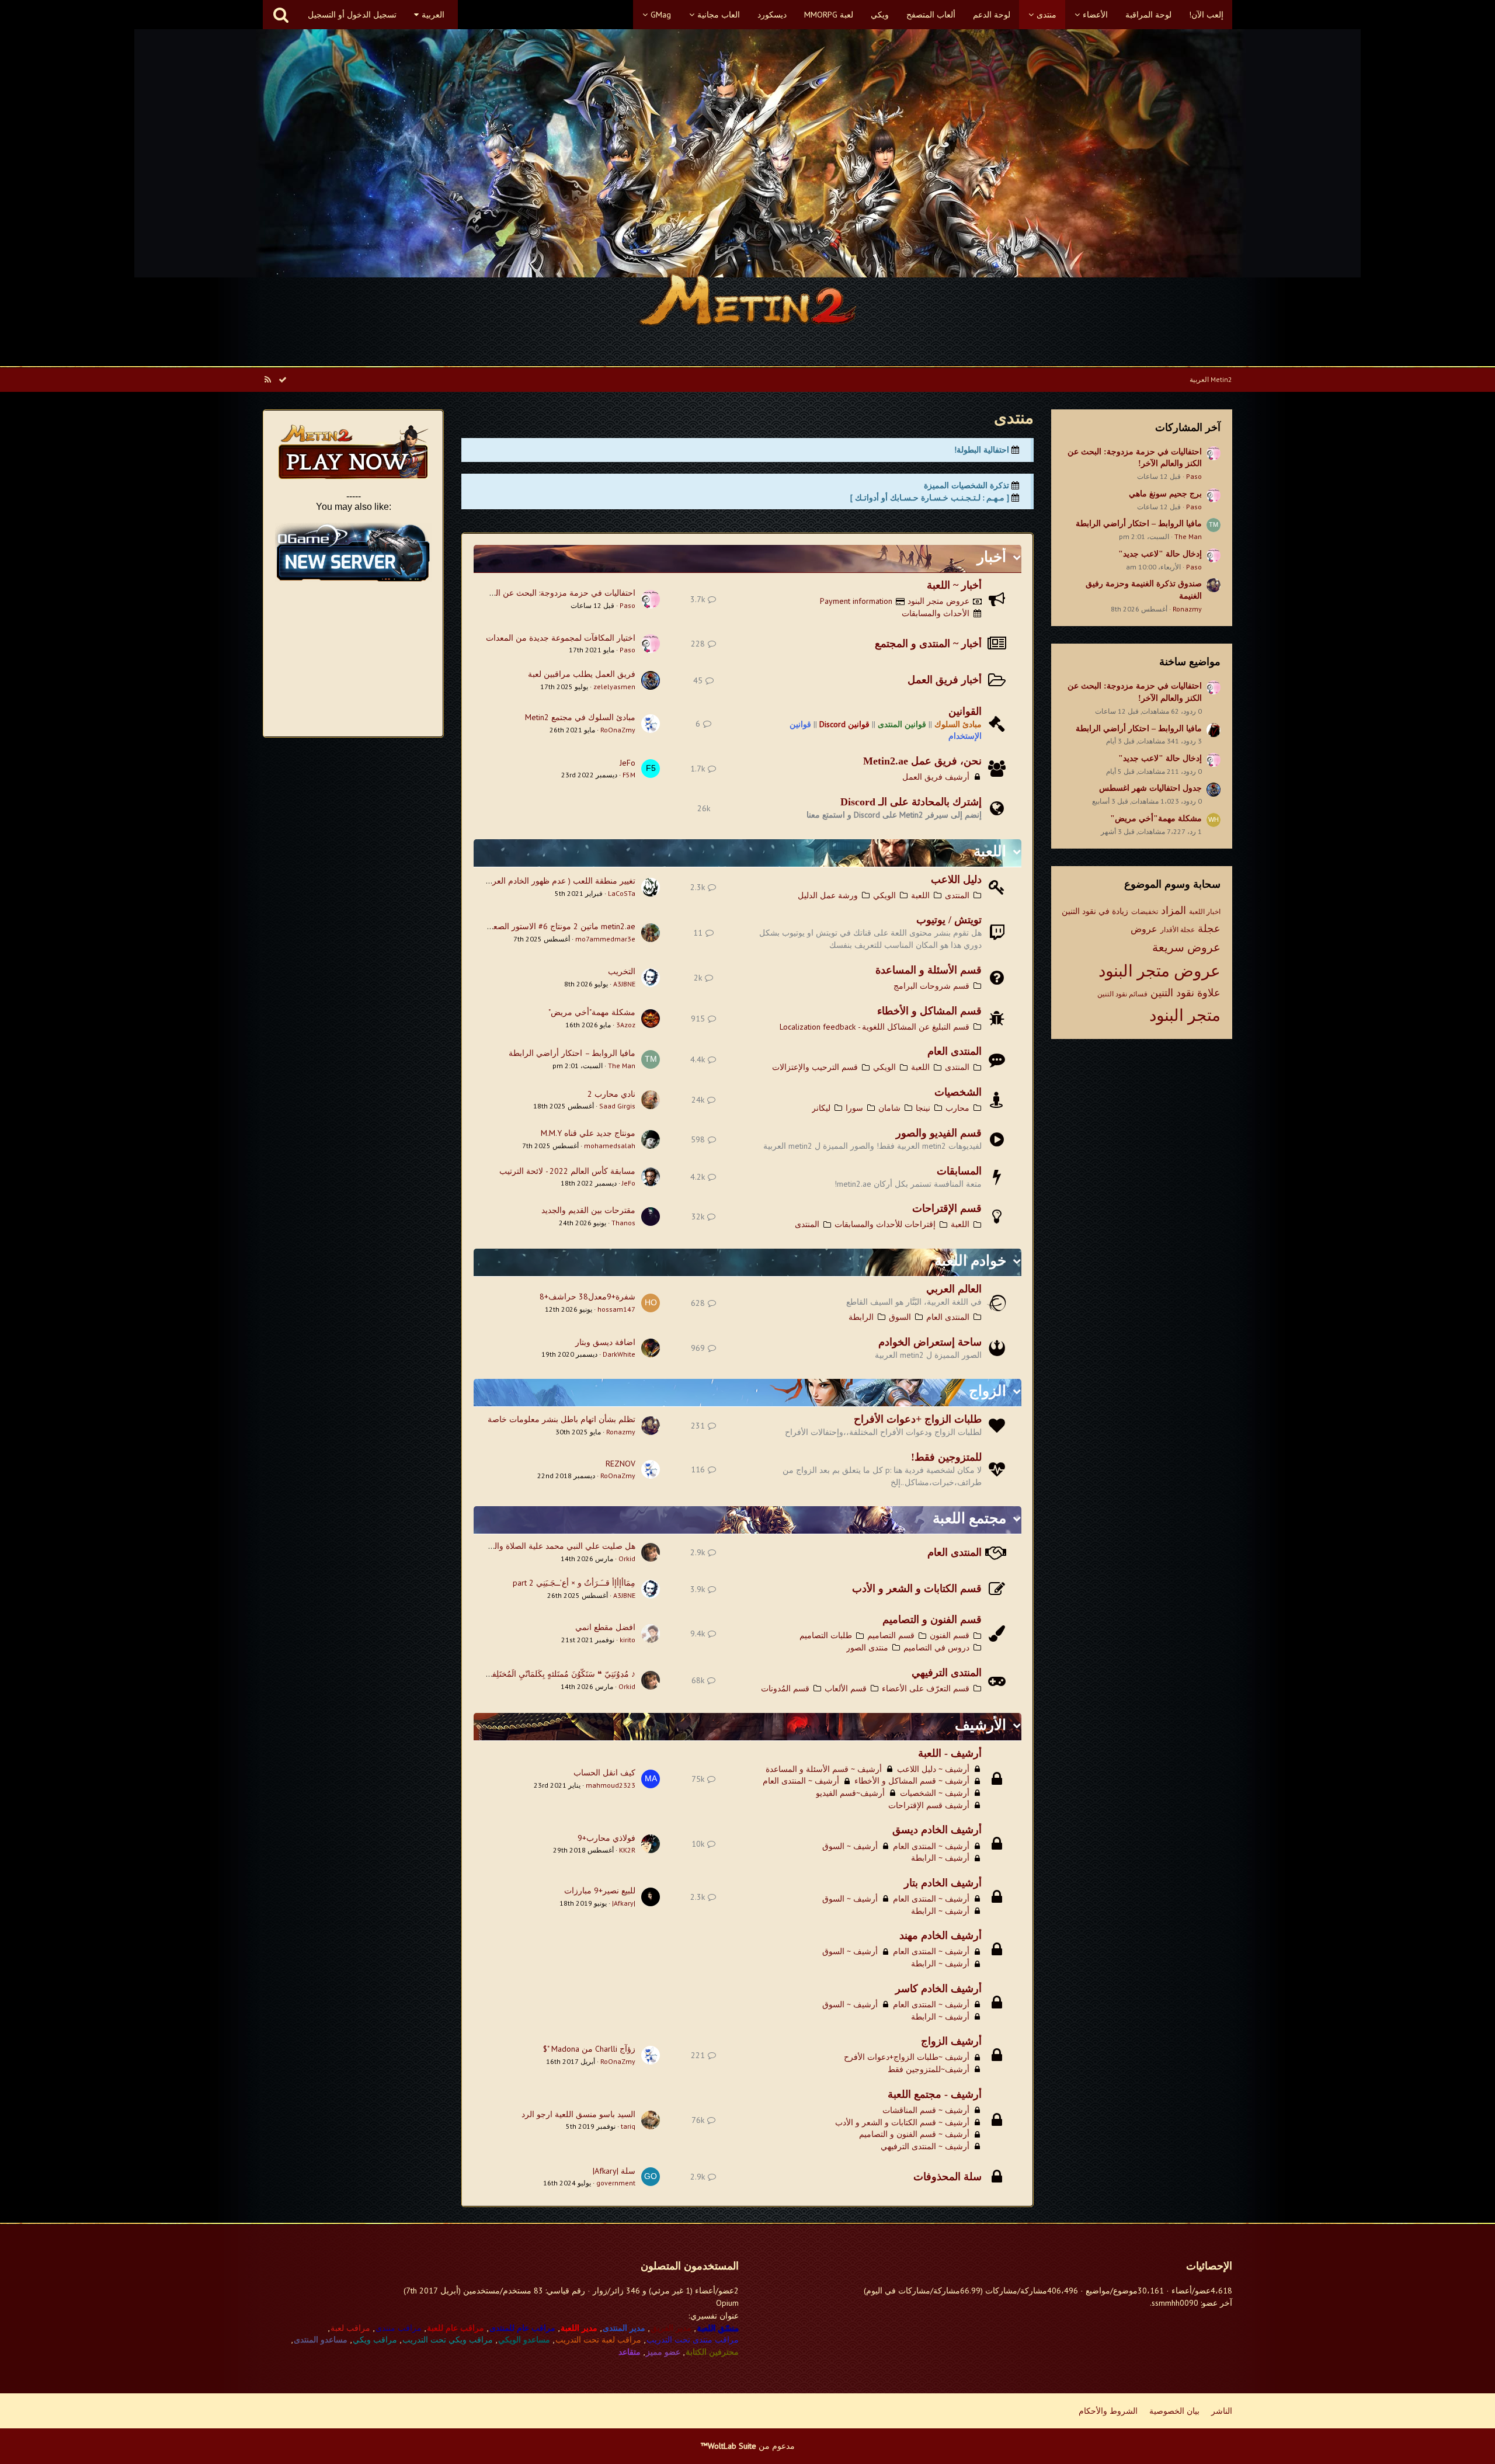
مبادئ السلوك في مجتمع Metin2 (580, 717)
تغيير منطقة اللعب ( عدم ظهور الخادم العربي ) (557, 881)
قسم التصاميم (891, 1635)
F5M (629, 775)
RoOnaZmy (618, 730)
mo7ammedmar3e (605, 939)
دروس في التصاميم (936, 1648)
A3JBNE (624, 984)
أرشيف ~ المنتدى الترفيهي (925, 2146)
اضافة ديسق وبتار (605, 1342)
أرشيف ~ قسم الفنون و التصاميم (914, 2134)
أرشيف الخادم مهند (941, 1935)
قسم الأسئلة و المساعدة (929, 970)
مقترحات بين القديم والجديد (588, 1210)
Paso (1194, 476)
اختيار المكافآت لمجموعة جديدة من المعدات (561, 638)
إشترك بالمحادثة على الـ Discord (911, 802)
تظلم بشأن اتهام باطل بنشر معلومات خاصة (562, 1419)
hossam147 (616, 1309)
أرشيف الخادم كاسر (938, 1989)
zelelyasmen (614, 687)
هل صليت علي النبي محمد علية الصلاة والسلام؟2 (552, 1546)
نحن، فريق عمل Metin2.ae (922, 761)
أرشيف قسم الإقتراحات (929, 1805)
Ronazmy (1187, 609)
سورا (854, 1108)
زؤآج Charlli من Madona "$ (589, 2049)
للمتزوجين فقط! (946, 1457)
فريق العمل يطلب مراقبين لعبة (582, 674)
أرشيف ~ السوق (850, 1846)
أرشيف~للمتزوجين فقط (929, 2069)
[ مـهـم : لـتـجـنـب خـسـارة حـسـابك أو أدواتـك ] (930, 498)
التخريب (622, 971)
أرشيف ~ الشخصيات (935, 1793)
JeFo (627, 763)
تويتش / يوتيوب (949, 920)
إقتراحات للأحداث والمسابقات (885, 1224)
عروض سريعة (1186, 947)
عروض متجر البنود (1160, 970)
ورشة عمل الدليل (828, 895)
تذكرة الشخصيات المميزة (966, 485)
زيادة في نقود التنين (1095, 911)
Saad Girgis (617, 1106)
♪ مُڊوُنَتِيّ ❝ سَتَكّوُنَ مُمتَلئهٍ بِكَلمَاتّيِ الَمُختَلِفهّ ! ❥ (554, 1674)
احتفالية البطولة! (982, 450)
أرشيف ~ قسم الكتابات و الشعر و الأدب (902, 2122)
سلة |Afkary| (614, 2171)
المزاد (1174, 910)
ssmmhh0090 (1175, 2303)
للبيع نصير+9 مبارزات (600, 1890)
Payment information (856, 601)
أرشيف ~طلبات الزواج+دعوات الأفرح (907, 2057)
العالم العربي (954, 1289)
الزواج (988, 1391)
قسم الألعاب (846, 1688)
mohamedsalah (610, 1146)
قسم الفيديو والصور (939, 1133)
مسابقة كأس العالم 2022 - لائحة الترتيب (567, 1171)
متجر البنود (1185, 1015)
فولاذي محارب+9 (606, 1838)
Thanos (623, 1223)
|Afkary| (624, 1903)
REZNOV (620, 1464)
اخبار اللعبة (1205, 911)
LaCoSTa (622, 893)
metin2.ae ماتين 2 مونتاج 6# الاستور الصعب (560, 926)
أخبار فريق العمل (945, 680)
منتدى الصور (867, 1648)
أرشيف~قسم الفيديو (850, 1793)
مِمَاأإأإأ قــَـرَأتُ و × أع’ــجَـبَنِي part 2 (574, 1583)
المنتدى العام (955, 1051)
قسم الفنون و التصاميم (932, 1620)
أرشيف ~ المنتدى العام (801, 1781)
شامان (889, 1108)
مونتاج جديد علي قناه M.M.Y (588, 1133)
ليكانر (821, 1108)
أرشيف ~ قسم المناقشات (926, 2110)
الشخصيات (958, 1092)
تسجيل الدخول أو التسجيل (352, 15)
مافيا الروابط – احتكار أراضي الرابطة (1139, 524)
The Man (1188, 536)
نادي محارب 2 (611, 1094)
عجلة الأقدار (1178, 929)
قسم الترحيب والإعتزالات (815, 1067)
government (616, 2183)
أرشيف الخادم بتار (943, 1883)
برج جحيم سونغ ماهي (1165, 494)
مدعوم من (748, 2446)
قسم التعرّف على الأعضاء (926, 1688)
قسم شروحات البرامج (931, 986)
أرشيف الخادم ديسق (937, 1830)
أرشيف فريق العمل (936, 777)
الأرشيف (981, 1725)
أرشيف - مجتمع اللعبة (935, 2094)
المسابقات (959, 1171)
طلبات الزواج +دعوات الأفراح (918, 1419)
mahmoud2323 (611, 1785)
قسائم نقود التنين (1122, 994)
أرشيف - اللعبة (950, 1753)
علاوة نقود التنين (1185, 993)
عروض (1144, 929)
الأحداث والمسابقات (936, 613)
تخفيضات (1145, 911)
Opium (727, 2303)
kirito (627, 1640)
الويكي (884, 895)
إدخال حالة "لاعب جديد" (1160, 554)
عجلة (1209, 928)
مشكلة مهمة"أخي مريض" (1156, 819)
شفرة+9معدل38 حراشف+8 (587, 1297)
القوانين (965, 711)
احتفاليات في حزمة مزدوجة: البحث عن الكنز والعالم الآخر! (536, 593)
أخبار (992, 557)
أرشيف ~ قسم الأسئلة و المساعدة (824, 1769)
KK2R (627, 1850)
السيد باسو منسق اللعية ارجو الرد (578, 2114)
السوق (900, 1317)
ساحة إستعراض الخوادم (930, 1342)
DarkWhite (619, 1354)
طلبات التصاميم (826, 1635)
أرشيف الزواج (951, 2041)
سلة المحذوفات (948, 2177)
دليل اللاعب (956, 880)
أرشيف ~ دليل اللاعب (933, 1769)
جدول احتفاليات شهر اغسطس (1150, 788)
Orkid (627, 1558)
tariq (628, 2126)
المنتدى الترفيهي (947, 1673)
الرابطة (861, 1317)
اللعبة (990, 851)
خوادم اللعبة (970, 1261)
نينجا (923, 1108)
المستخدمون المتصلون (690, 2266)
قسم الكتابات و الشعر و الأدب (917, 1589)
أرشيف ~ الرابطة (940, 1858)
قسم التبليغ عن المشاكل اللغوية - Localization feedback (875, 1027)
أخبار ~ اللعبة (954, 585)
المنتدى (957, 895)
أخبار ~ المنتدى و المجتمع (928, 644)
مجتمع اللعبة (969, 1518)
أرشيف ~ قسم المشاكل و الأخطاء (912, 1781)
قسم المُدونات (785, 1688)
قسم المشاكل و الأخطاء (929, 1011)
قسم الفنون (950, 1635)
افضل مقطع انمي (605, 1627)
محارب (957, 1108)
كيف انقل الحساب (604, 1773)
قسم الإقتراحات (947, 1208)
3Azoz (626, 1025)
